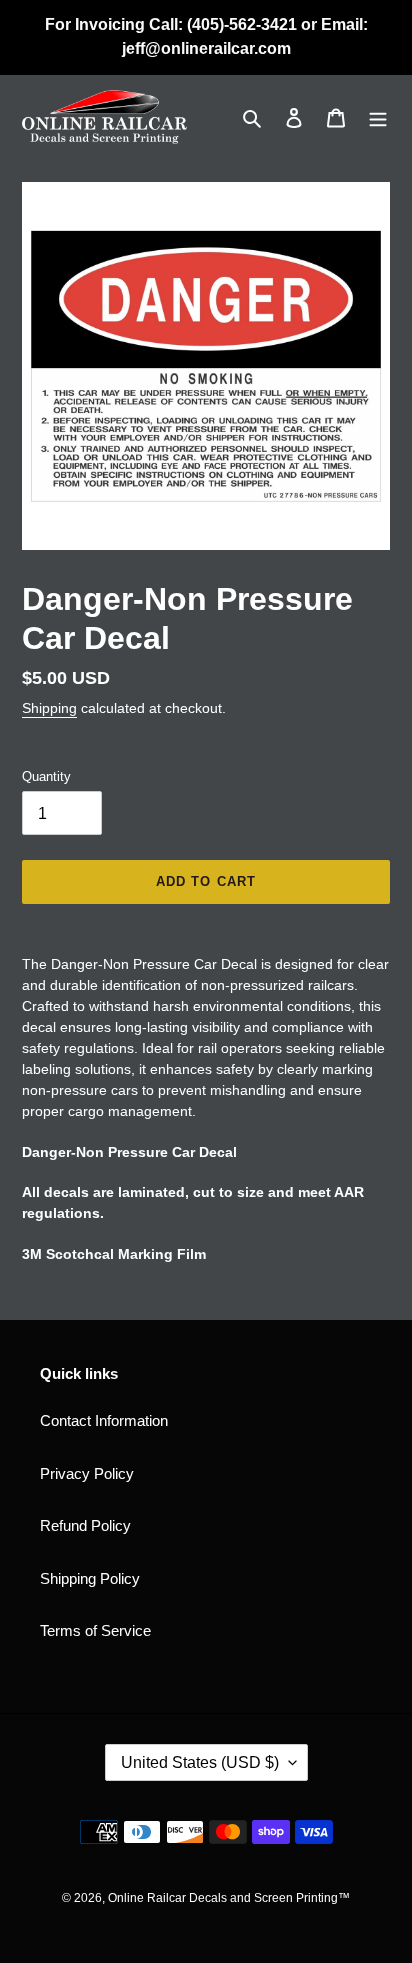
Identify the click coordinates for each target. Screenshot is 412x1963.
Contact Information (104, 1420)
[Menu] (378, 117)
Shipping (49, 708)
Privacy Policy (87, 1473)
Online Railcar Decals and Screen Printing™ (229, 1898)
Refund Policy (85, 1525)
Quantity (46, 776)
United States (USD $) (200, 1762)
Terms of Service (95, 1630)
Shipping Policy (90, 1578)
